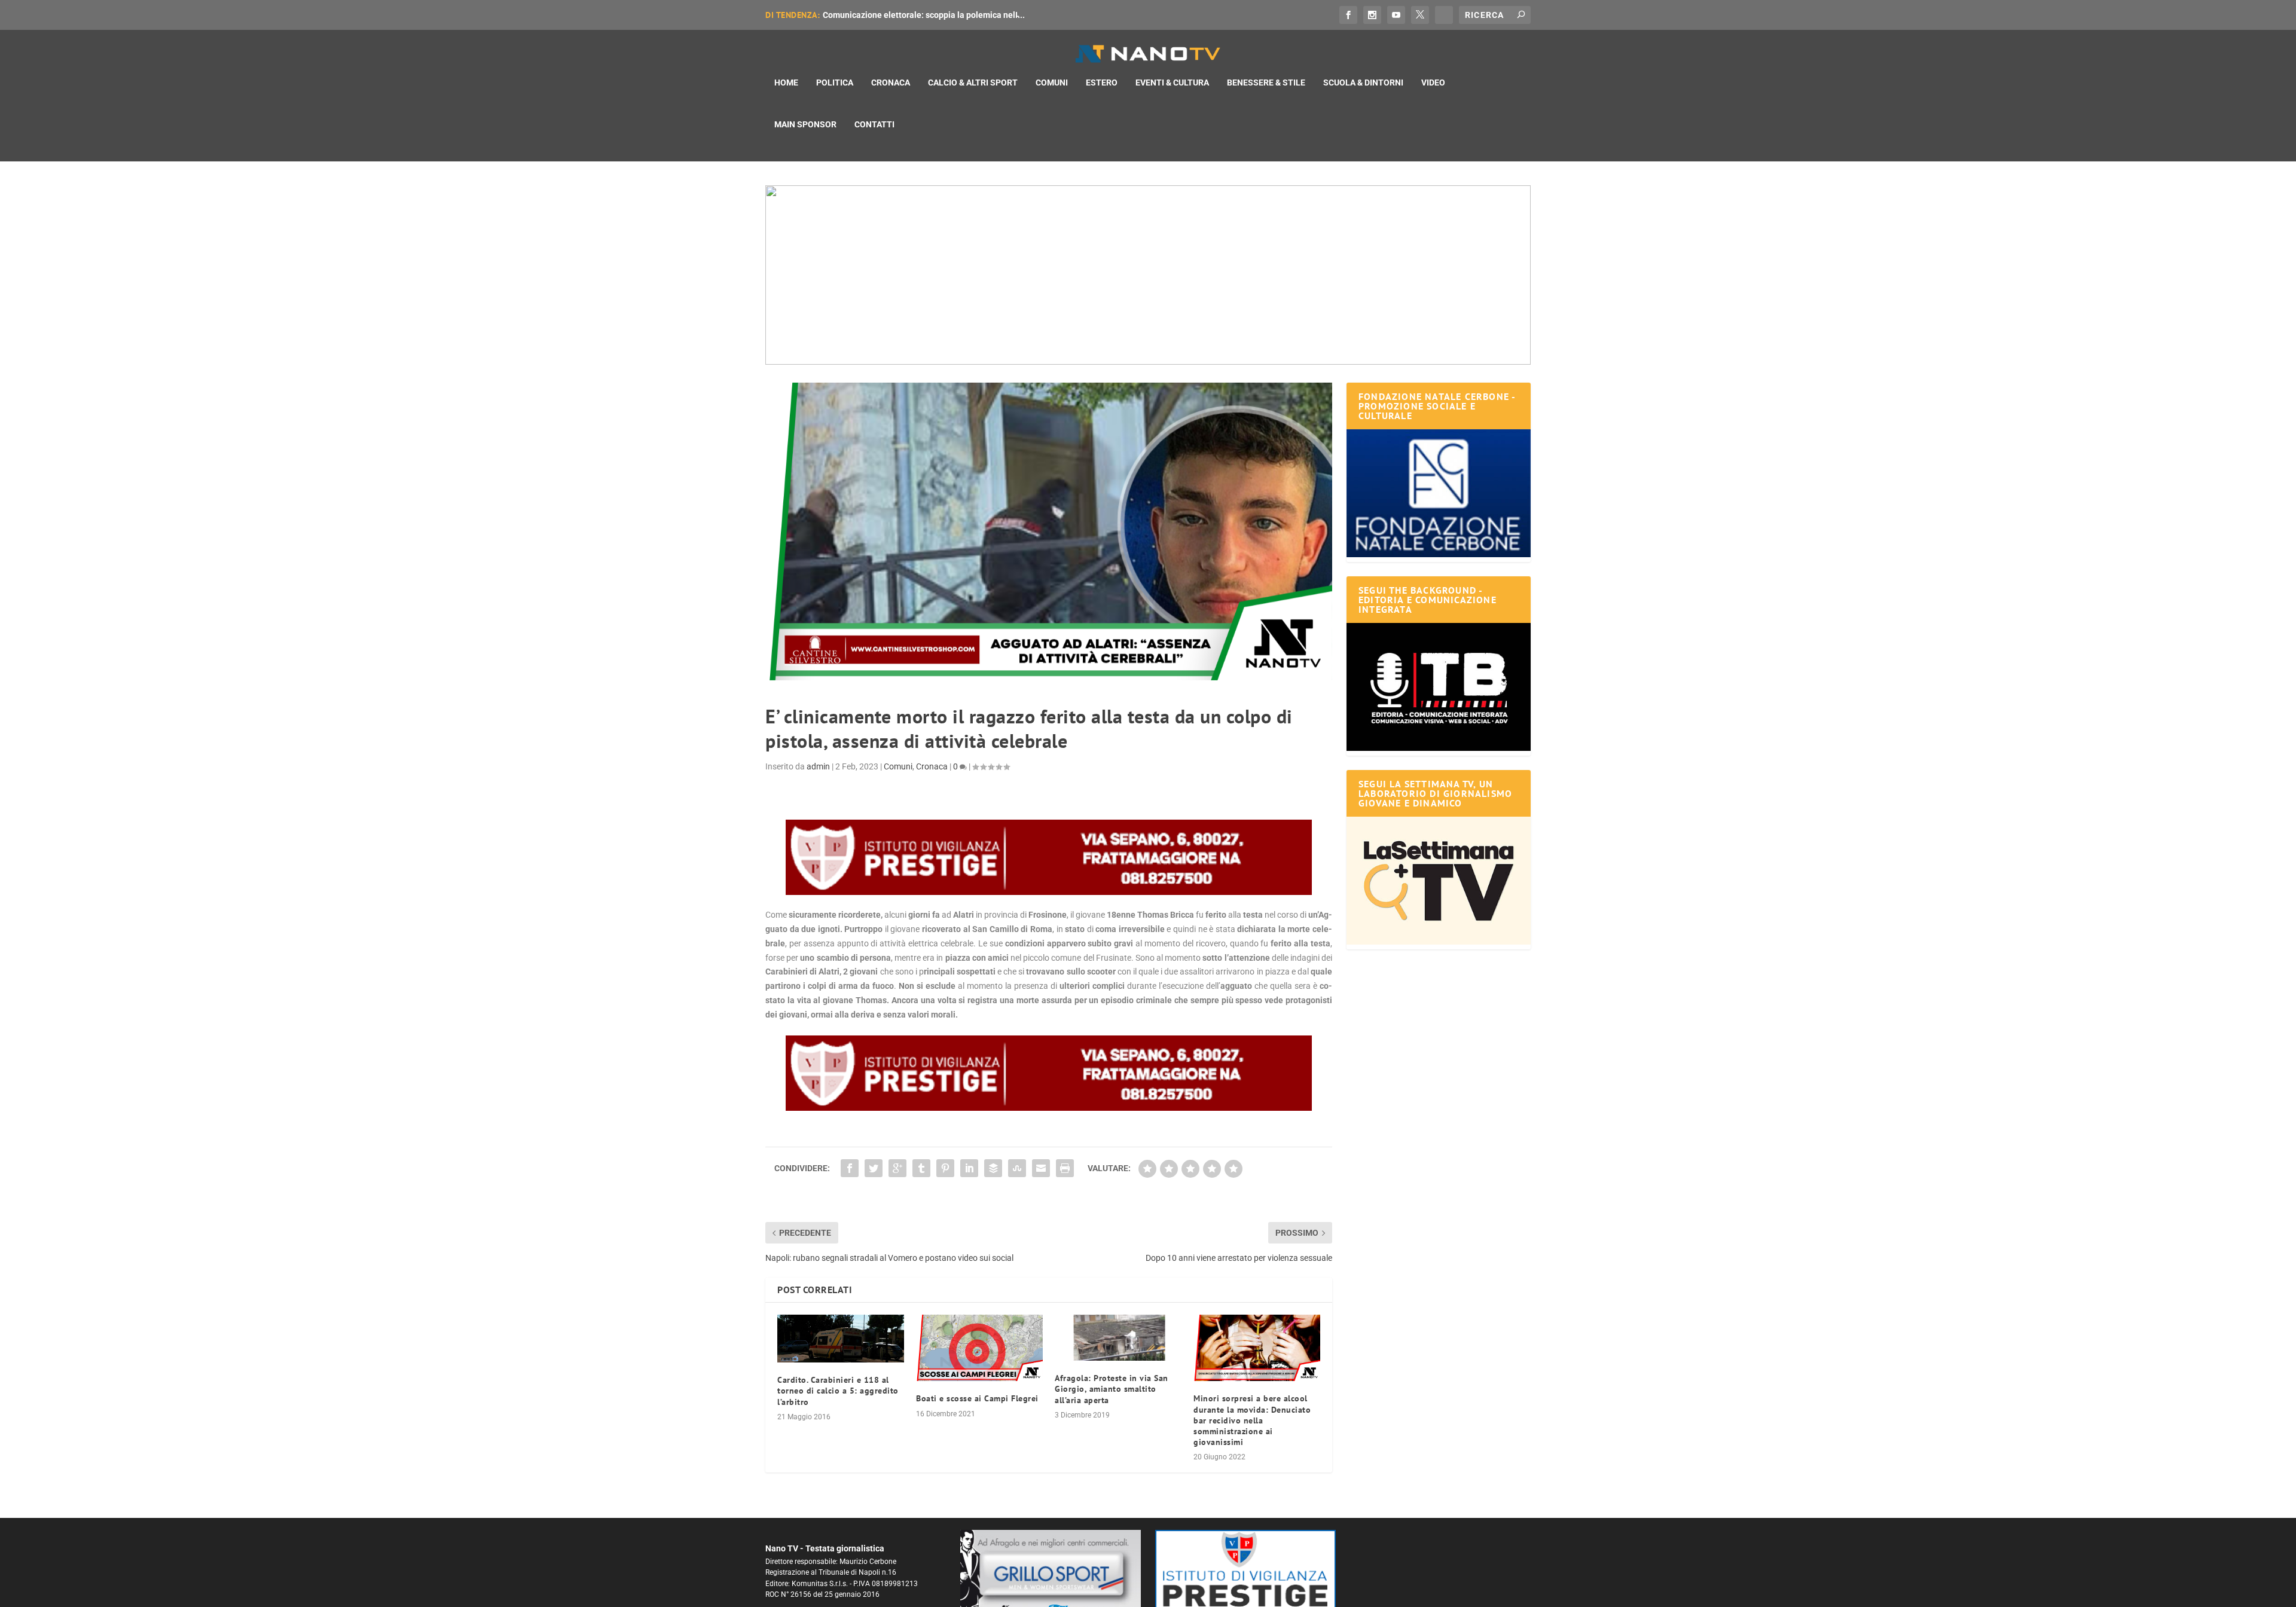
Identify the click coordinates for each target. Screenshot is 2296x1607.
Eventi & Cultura (1172, 83)
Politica (835, 83)
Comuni (1052, 83)
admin (818, 766)
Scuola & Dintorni (1363, 83)
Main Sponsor (805, 124)
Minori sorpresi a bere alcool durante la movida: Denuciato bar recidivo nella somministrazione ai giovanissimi (1252, 1420)
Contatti (874, 124)
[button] (1148, 275)
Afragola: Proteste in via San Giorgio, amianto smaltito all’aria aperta (1112, 1389)
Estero (1102, 83)
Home (786, 83)
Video (1433, 83)
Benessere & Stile (1266, 83)
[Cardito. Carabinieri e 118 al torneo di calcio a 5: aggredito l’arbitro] (841, 1339)
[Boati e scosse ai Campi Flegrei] (979, 1348)
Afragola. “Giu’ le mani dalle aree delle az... (905, 15)
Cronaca (891, 83)
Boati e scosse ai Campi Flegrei (977, 1398)
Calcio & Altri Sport (973, 83)
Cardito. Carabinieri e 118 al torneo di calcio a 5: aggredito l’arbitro (838, 1391)
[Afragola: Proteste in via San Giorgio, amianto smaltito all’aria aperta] (1118, 1338)
